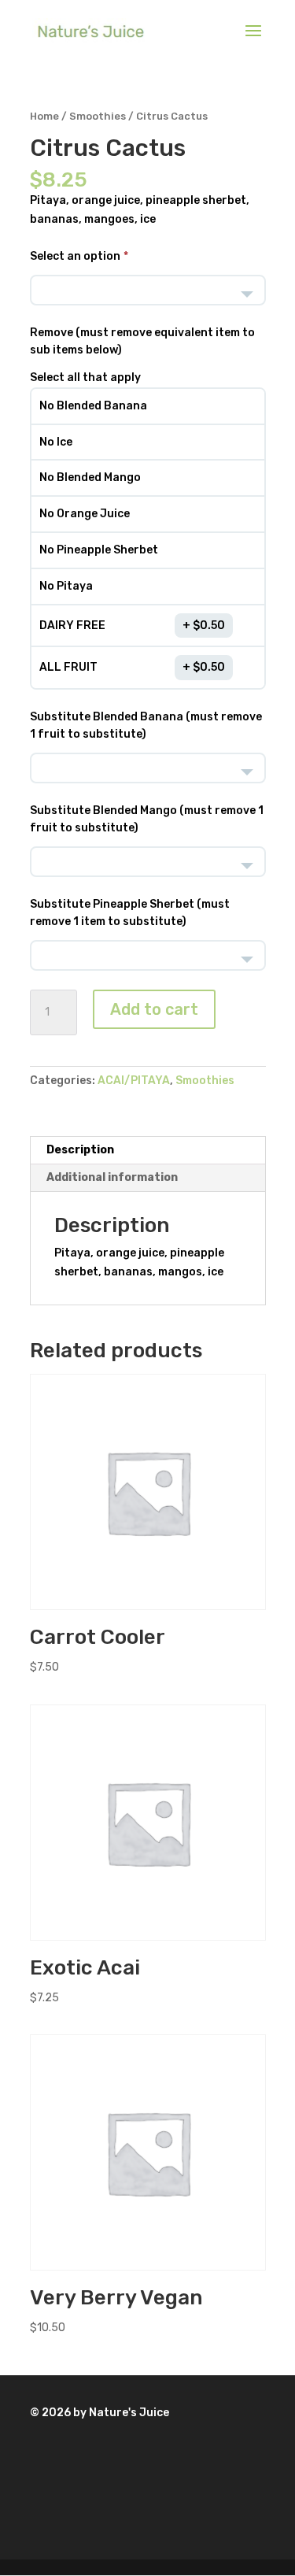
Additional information (112, 1177)
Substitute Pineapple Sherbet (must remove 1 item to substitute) (130, 913)
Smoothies (98, 116)
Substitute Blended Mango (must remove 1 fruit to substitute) (147, 819)
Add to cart (154, 1009)
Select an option (75, 256)
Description (80, 1150)
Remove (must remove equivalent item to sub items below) (142, 341)
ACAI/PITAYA (134, 1081)
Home (44, 116)
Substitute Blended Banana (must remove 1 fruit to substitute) (146, 725)
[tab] (148, 1151)
